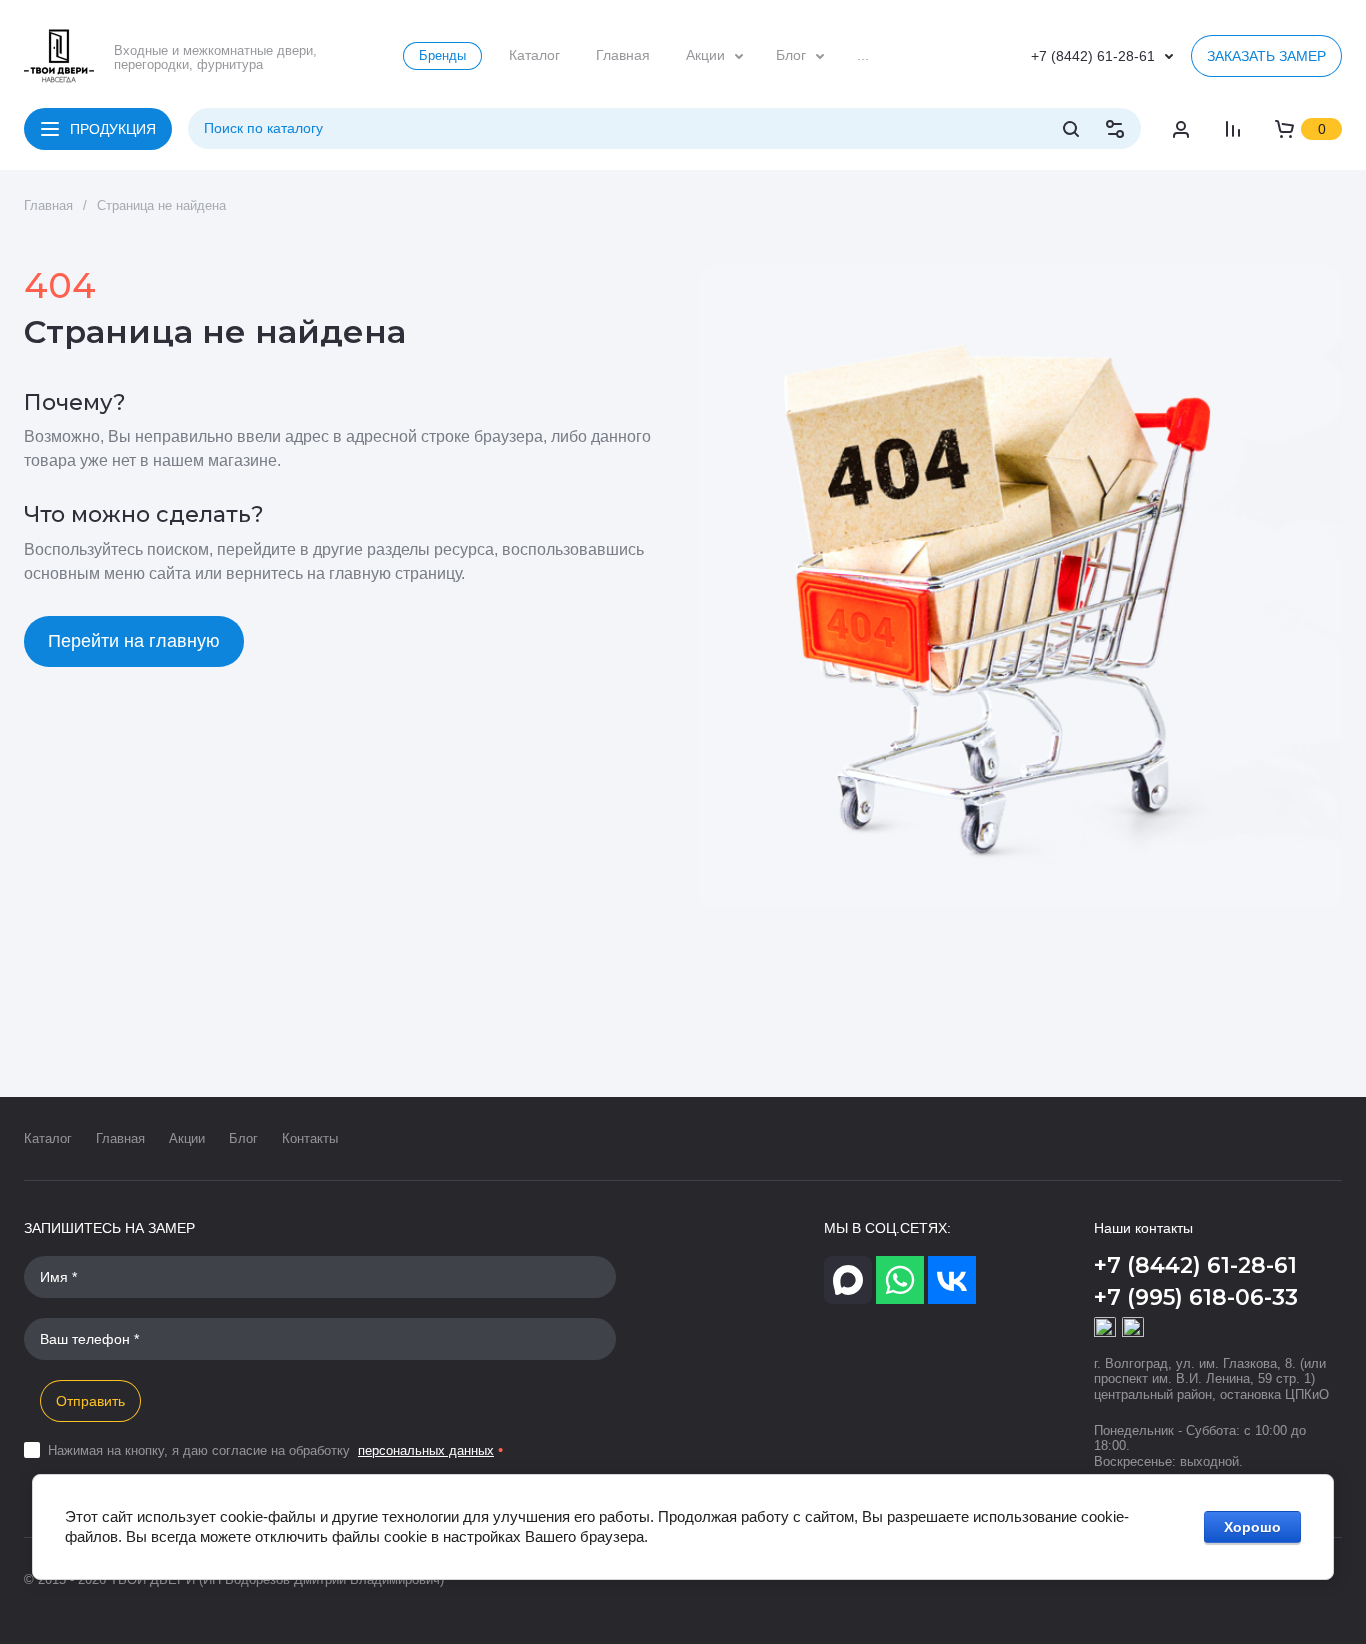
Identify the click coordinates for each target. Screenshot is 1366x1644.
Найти (1071, 129)
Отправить (90, 1401)
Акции (187, 1138)
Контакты (310, 1138)
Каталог (48, 1138)
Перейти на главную (134, 641)
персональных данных (426, 1450)
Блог (243, 1138)
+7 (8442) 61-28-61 (1093, 56)
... (863, 55)
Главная (120, 1138)
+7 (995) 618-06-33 (1196, 1297)
